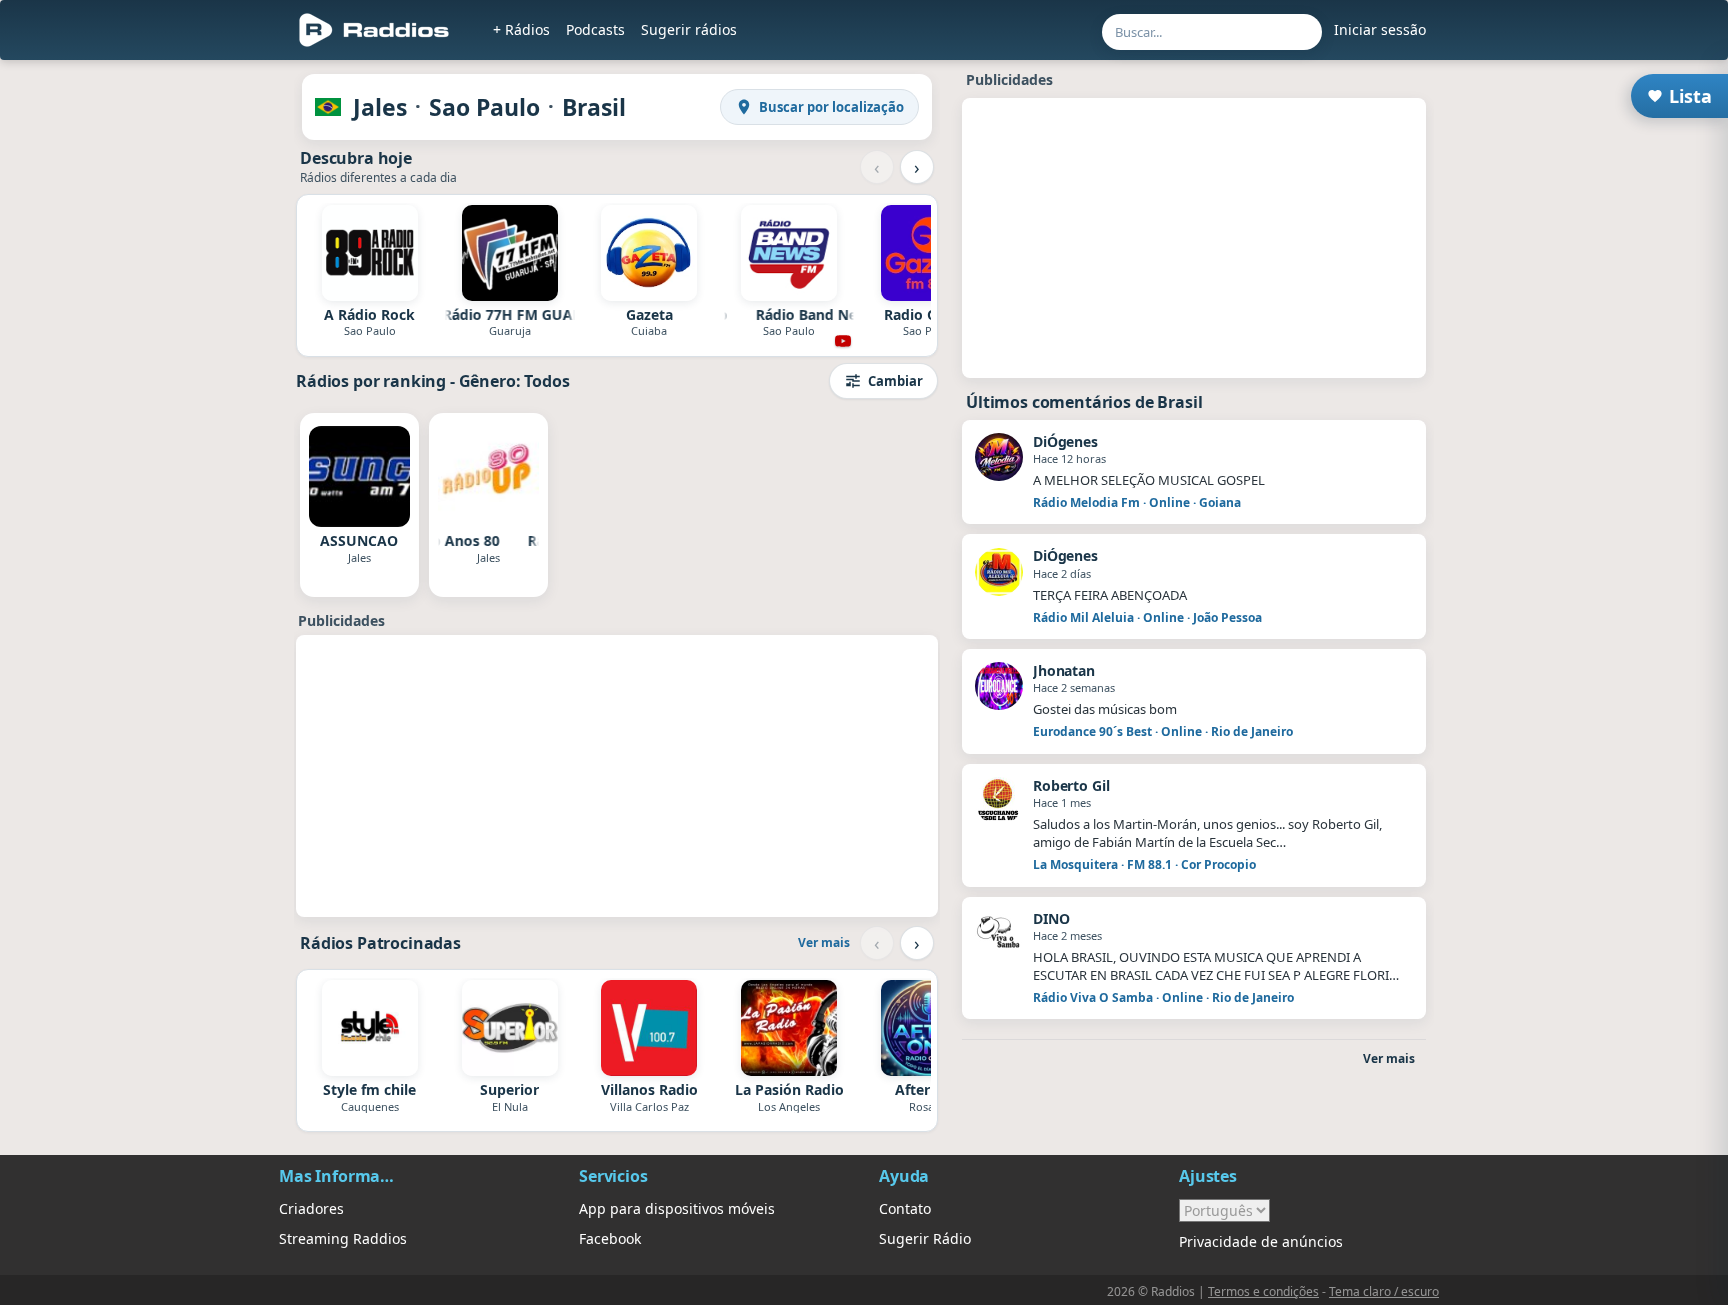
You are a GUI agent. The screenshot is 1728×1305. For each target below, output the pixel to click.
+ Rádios (521, 29)
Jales (380, 107)
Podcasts (595, 29)
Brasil (594, 107)
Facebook (610, 1238)
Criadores (311, 1208)
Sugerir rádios (689, 29)
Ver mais (824, 942)
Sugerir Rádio (925, 1238)
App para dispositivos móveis (677, 1208)
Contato (905, 1208)
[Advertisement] (187, 372)
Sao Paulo (484, 107)
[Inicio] (374, 30)
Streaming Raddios (343, 1238)
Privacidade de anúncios (1261, 1241)
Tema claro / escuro (1384, 1291)
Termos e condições (1263, 1291)
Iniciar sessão (1380, 29)
